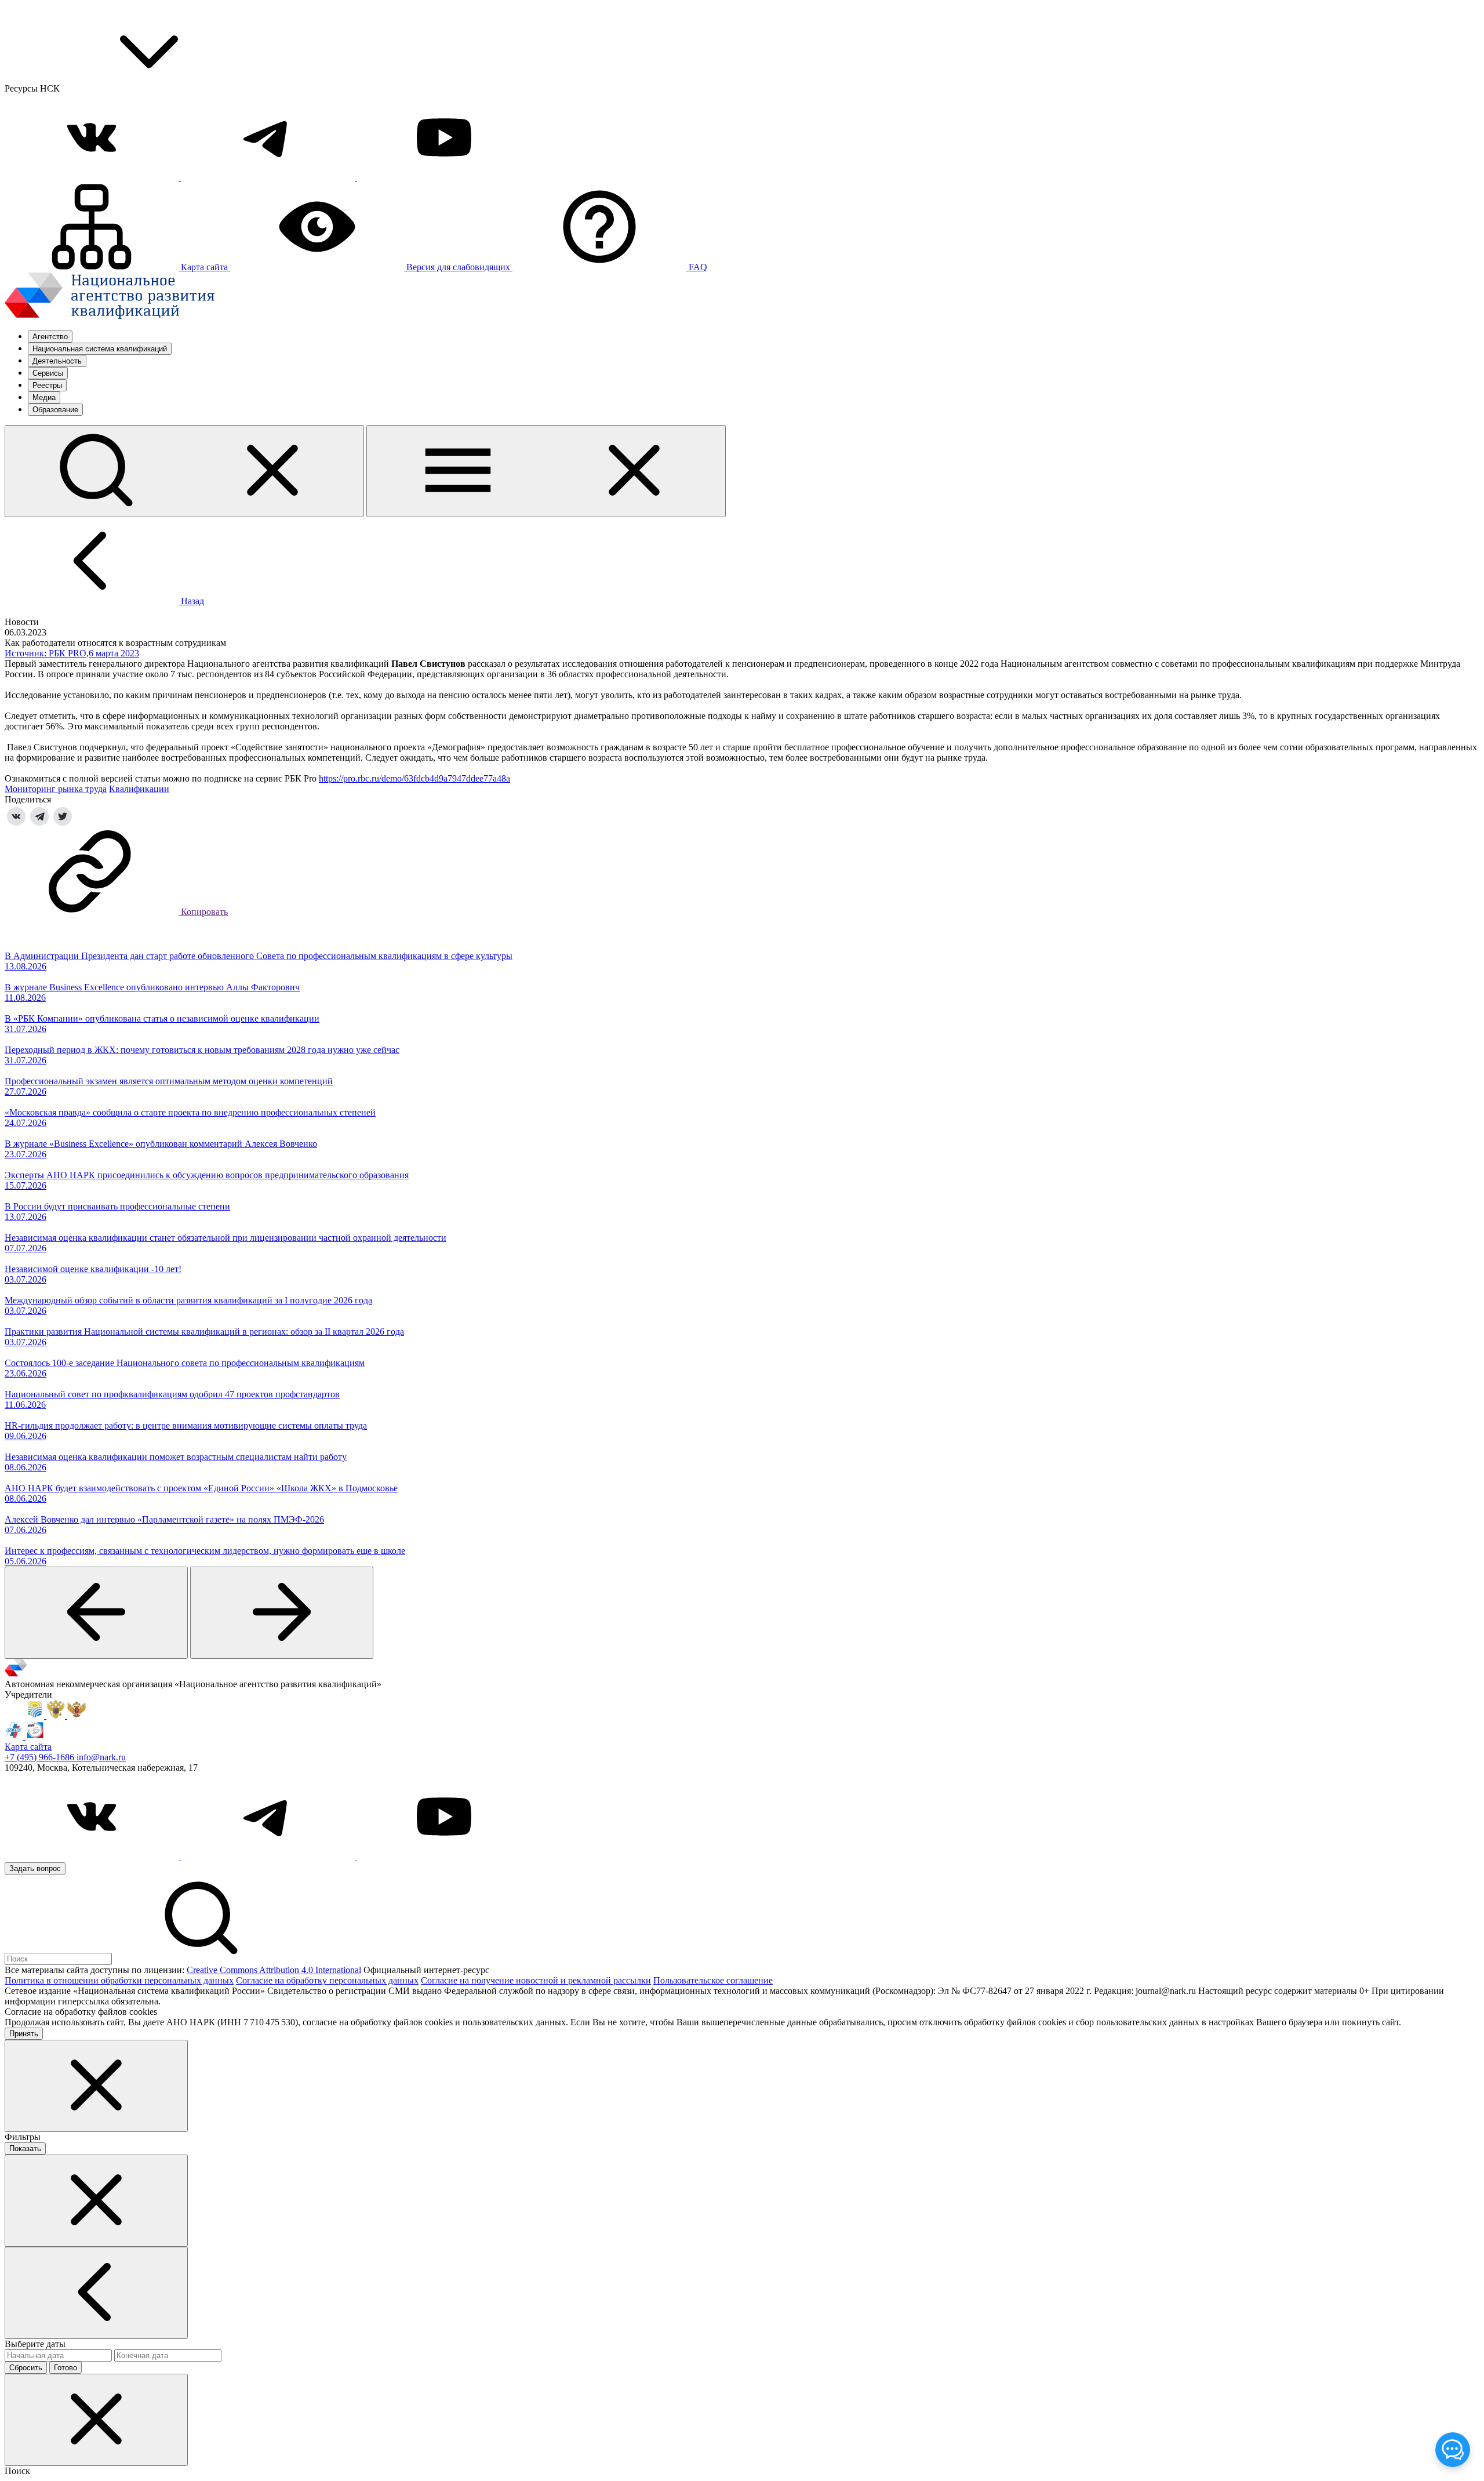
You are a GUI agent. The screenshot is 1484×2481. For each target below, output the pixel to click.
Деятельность (57, 361)
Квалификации (139, 789)
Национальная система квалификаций (100, 349)
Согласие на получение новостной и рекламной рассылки (536, 1980)
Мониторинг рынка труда (56, 789)
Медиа (44, 397)
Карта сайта (28, 1747)
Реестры (47, 385)
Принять (24, 2034)
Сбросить (26, 2368)
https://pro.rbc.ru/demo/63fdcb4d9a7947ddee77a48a (414, 778)
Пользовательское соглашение (713, 1980)
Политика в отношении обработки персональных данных (119, 1980)
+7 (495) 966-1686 (41, 1757)
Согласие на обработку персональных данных (327, 1980)
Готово (66, 2368)
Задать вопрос (35, 1868)
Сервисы (48, 373)
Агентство (50, 337)
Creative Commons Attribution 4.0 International (274, 1970)
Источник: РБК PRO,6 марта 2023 (72, 653)
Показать (25, 2148)
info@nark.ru (101, 1757)
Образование (55, 410)
